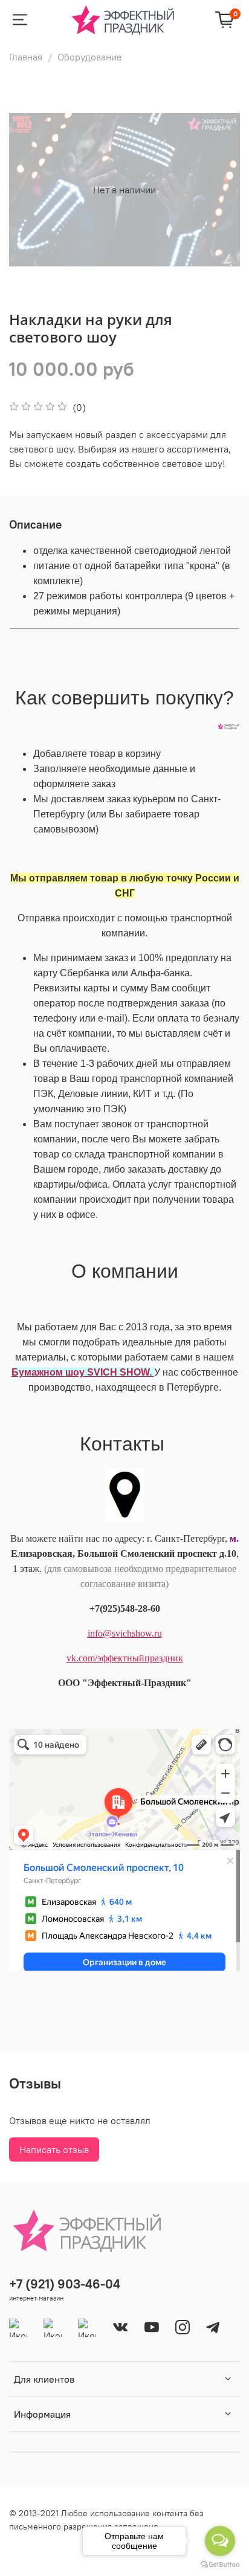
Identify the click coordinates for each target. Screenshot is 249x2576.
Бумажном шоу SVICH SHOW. (83, 1372)
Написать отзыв (54, 2149)
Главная (26, 57)
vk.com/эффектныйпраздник (125, 1658)
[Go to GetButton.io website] (220, 2564)
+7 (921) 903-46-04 (65, 2284)
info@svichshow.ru (125, 1633)
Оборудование (90, 57)
